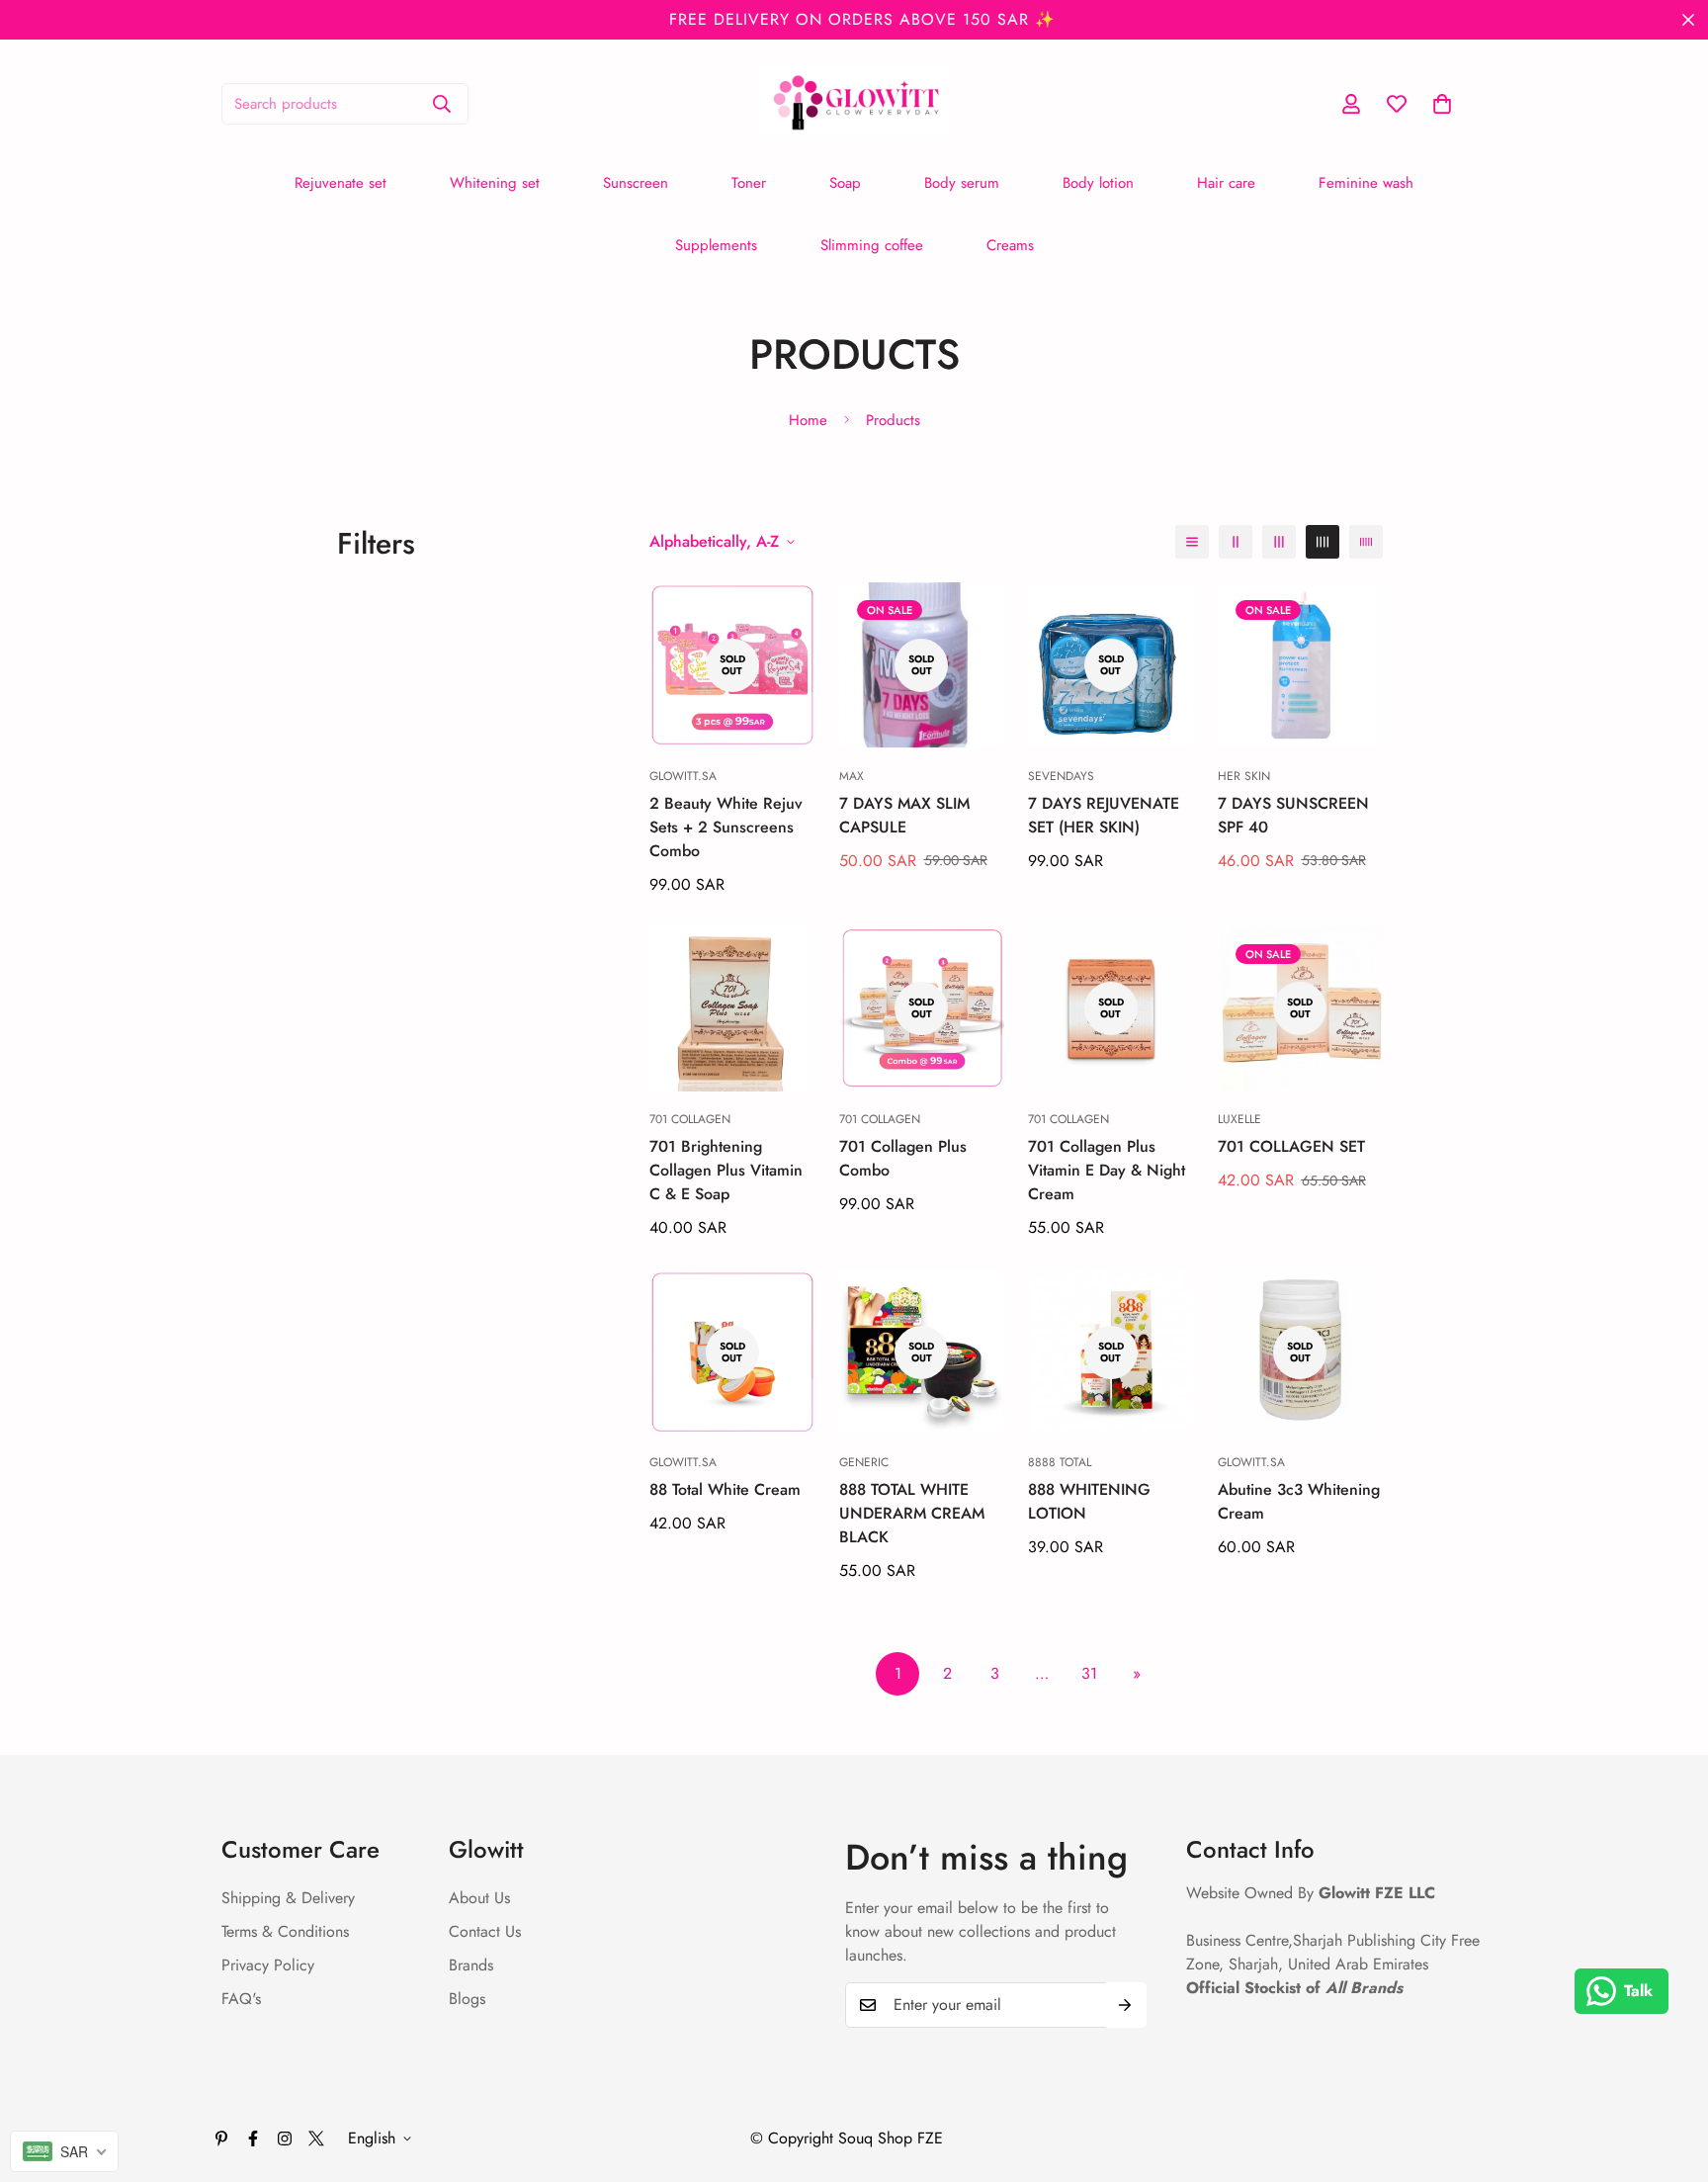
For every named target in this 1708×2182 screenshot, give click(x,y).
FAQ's (241, 1999)
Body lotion (1098, 183)
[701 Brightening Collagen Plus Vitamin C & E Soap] (732, 1009)
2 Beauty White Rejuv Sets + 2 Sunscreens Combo (726, 827)
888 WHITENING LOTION (1089, 1501)
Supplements (716, 245)
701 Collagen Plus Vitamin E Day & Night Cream (1107, 1170)
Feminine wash (1366, 183)
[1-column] (1192, 542)
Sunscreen (636, 183)
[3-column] (1279, 542)
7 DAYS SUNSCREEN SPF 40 (1293, 815)
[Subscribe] (1125, 2005)
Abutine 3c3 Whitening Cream (1299, 1501)
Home (808, 420)
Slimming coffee (872, 245)
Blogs (467, 1999)
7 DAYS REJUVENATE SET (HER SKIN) (1104, 815)
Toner (749, 183)
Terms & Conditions (285, 1931)
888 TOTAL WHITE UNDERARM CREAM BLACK (912, 1513)
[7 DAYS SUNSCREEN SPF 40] (1301, 665)
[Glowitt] (854, 104)
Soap (845, 183)
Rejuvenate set (341, 183)
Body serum (962, 183)
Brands (471, 1965)
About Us (479, 1898)
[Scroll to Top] (1669, 2074)
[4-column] (1323, 542)
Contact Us (485, 1931)
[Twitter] (316, 2138)
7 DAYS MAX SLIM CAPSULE (904, 815)
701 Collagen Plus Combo (903, 1158)
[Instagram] (285, 2138)
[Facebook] (253, 2138)
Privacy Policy (268, 1965)
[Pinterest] (221, 2138)
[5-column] (1366, 542)
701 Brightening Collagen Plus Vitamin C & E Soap (726, 1170)
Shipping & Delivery (288, 1898)
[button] (1442, 104)
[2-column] (1236, 542)
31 (1089, 1673)
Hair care (1226, 183)
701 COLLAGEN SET (1291, 1146)
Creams (1010, 245)
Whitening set (495, 183)
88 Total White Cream (725, 1489)
